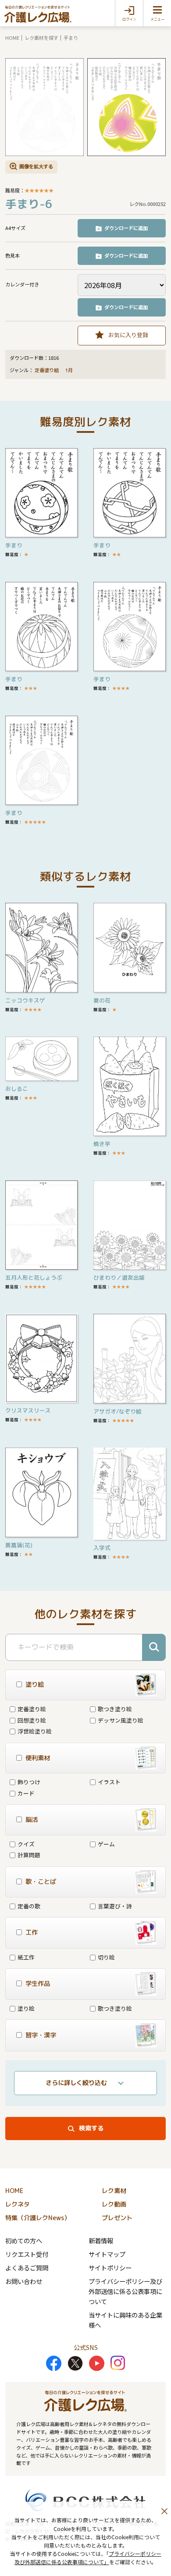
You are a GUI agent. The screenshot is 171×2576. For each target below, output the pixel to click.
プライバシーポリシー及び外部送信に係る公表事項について (125, 2291)
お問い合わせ (24, 2281)
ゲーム (106, 1844)
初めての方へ (24, 2240)
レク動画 (114, 2204)
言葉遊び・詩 (115, 1906)
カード (26, 1793)
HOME (12, 38)
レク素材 (114, 2191)
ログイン (129, 19)
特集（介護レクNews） (38, 2218)
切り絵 (106, 1957)
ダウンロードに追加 (126, 228)
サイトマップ (107, 2254)
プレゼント (117, 2218)
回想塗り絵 (32, 1720)
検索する (91, 2128)
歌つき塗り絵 (115, 1709)
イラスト (109, 1782)
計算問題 (29, 1855)
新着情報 (101, 2240)
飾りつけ (29, 1782)
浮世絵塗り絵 (35, 1731)
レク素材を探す (41, 38)
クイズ (26, 1844)
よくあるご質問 (27, 2268)
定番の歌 (29, 1906)
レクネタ (18, 2204)
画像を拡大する (36, 166)
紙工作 (26, 1957)
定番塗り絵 (47, 370)
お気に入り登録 (128, 335)
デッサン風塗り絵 (121, 1720)
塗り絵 (26, 2008)
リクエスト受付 (27, 2254)
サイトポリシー (110, 2268)
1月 (69, 370)
